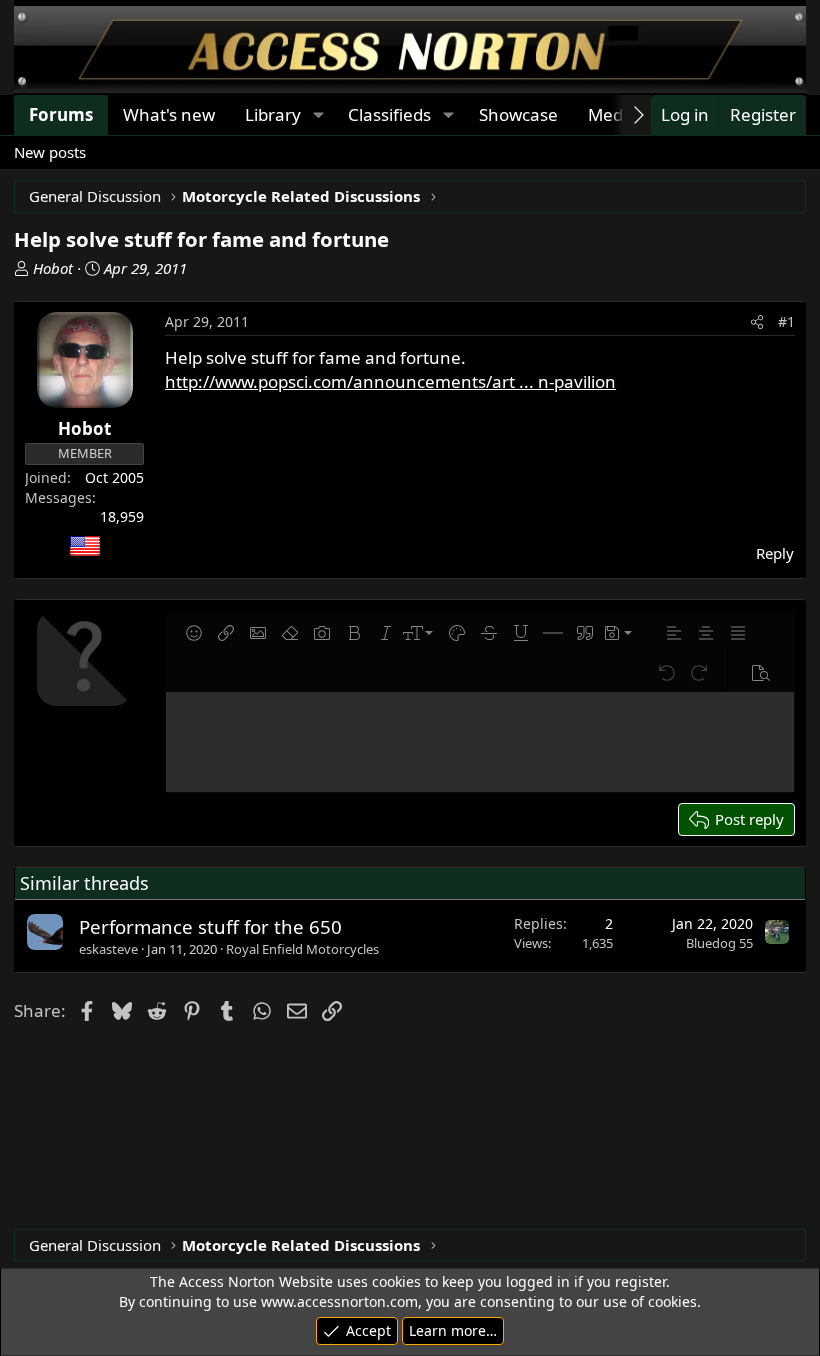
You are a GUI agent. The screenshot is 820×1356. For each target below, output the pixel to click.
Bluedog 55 (719, 943)
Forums (61, 114)
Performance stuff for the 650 (210, 926)
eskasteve (108, 949)
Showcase (518, 114)
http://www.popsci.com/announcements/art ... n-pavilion (390, 381)
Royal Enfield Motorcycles (302, 949)
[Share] (757, 322)
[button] (318, 115)
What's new (169, 114)
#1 (786, 321)
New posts (50, 152)
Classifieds (389, 114)
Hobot (53, 268)
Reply (775, 553)
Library (273, 114)
